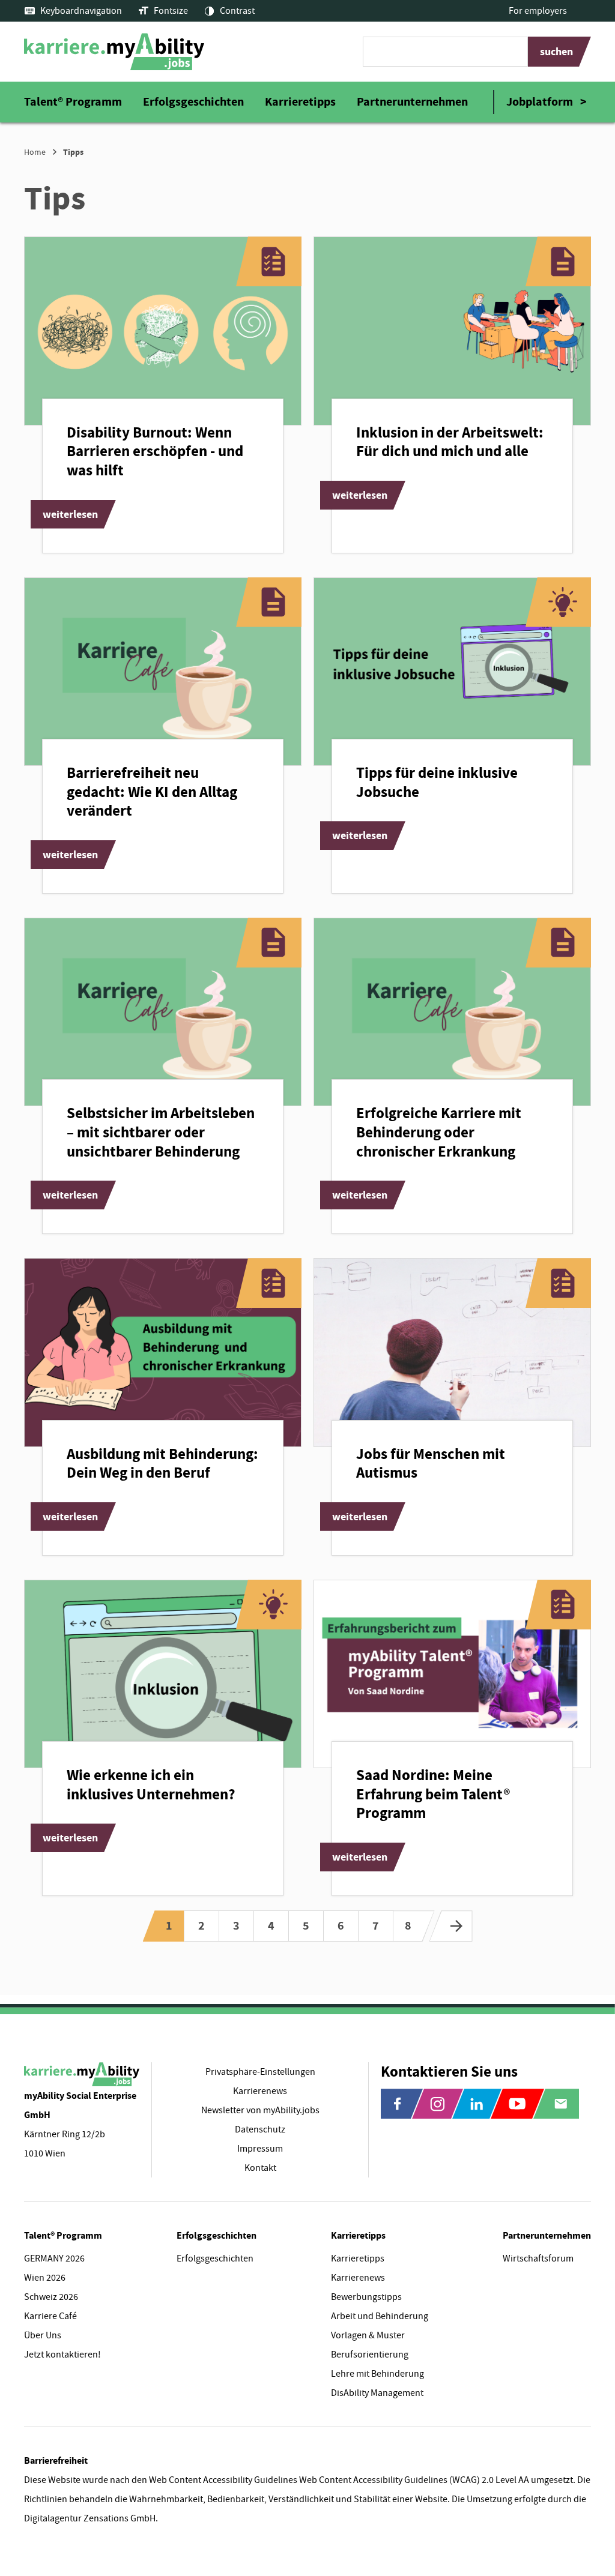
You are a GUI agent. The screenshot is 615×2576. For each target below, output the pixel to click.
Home (35, 152)
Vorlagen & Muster (368, 2335)
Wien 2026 (45, 2278)
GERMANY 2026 (54, 2259)
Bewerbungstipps (366, 2297)
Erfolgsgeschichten (193, 102)
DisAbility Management (377, 2393)
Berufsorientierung (370, 2355)
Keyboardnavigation (81, 11)
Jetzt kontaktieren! (62, 2355)
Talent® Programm (73, 102)
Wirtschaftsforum (538, 2259)
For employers (538, 11)
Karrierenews (358, 2278)
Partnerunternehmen (412, 102)
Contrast (237, 11)
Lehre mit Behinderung (377, 2374)
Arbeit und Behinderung (380, 2316)
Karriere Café (50, 2316)
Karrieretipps (300, 102)
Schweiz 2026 (51, 2297)
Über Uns (43, 2335)
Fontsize (171, 11)
